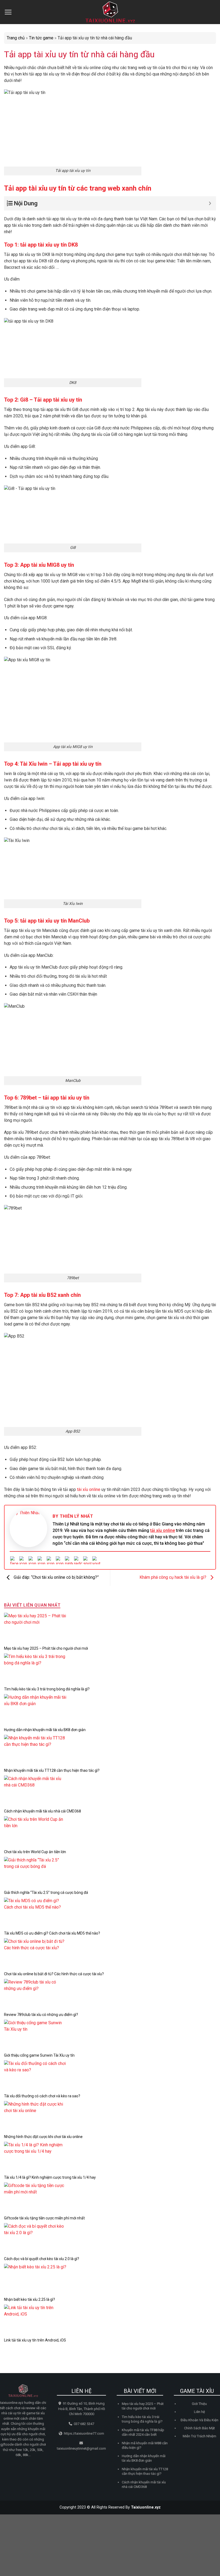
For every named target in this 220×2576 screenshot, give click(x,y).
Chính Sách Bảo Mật (199, 2428)
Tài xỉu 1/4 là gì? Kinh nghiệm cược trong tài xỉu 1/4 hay (50, 2177)
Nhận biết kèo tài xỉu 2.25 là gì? (30, 2299)
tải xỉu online (163, 1530)
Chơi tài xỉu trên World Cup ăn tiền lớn (35, 1852)
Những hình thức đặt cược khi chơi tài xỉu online (43, 2137)
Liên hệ (199, 2412)
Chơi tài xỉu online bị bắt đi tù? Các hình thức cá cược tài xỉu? (54, 1974)
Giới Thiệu (199, 2404)
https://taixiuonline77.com (84, 2433)
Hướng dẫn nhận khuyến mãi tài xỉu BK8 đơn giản (45, 1730)
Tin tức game (41, 38)
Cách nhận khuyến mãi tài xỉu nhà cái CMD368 (43, 1811)
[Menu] (8, 12)
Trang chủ (16, 38)
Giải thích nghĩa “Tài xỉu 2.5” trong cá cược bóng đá (46, 1893)
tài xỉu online (89, 1489)
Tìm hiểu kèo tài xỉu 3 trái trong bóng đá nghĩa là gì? (47, 1689)
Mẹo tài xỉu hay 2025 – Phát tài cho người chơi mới (46, 1648)
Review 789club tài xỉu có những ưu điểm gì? (41, 2015)
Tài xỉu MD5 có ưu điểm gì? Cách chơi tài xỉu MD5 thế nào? (52, 1933)
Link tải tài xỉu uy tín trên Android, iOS (35, 2340)
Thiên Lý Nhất (77, 1516)
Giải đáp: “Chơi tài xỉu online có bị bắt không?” (56, 1577)
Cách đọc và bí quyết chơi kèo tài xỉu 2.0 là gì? (42, 2259)
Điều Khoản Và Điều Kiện (199, 2420)
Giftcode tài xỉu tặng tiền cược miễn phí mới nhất (44, 2218)
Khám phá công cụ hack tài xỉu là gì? (173, 1577)
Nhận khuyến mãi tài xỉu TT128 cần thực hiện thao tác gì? (52, 1770)
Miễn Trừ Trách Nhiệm (199, 2436)
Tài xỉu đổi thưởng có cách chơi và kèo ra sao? (42, 2096)
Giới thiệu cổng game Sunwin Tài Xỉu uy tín (39, 2055)
